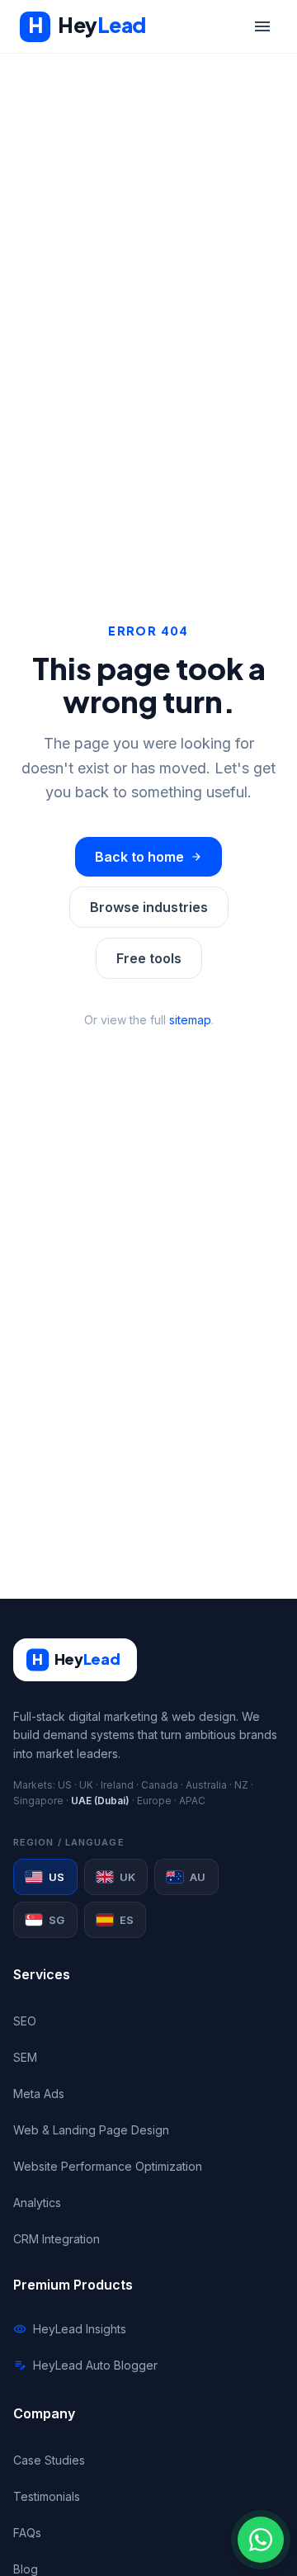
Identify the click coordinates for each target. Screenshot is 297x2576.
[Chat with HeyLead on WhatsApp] (261, 2540)
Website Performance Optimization (108, 2166)
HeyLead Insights (70, 2329)
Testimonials (47, 2496)
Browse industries (149, 907)
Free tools (149, 958)
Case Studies (49, 2460)
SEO (25, 2021)
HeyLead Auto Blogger (85, 2366)
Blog (26, 2569)
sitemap (190, 1020)
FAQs (27, 2533)
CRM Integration (57, 2239)
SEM (25, 2057)
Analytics (37, 2203)
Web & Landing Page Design (91, 2130)
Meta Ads (39, 2094)
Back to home (148, 857)
